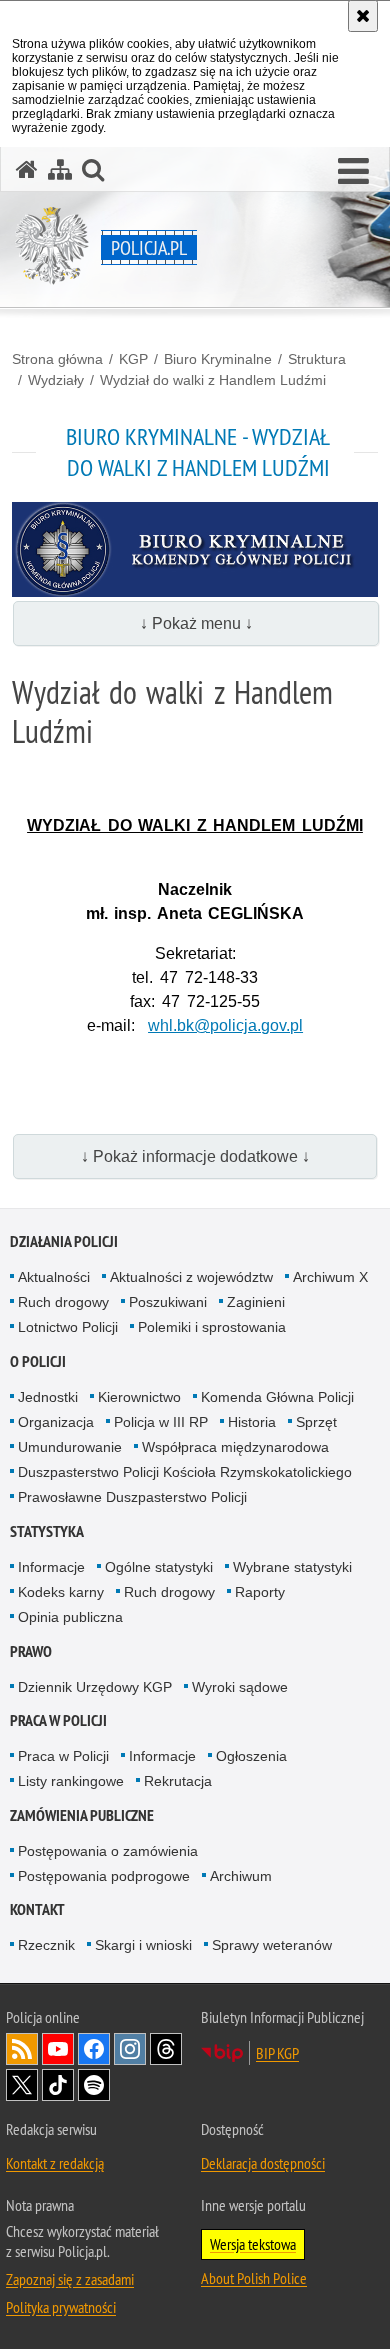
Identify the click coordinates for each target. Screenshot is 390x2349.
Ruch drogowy (63, 1302)
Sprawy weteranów (272, 1945)
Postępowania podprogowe (104, 1876)
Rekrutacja (178, 1781)
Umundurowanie (70, 1447)
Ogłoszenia (251, 1756)
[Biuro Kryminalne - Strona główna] (195, 593)
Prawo (31, 1651)
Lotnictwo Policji (68, 1327)
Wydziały (56, 380)
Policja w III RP (161, 1422)
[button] (353, 172)
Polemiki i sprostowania (212, 1327)
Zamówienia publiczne (82, 1815)
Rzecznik (46, 1945)
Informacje (51, 1567)
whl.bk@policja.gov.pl (225, 1025)
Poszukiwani (168, 1302)
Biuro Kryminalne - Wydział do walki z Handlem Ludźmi (198, 451)
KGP (133, 359)
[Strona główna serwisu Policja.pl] (27, 169)
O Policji (38, 1361)
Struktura (317, 359)
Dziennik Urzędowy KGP (95, 1687)
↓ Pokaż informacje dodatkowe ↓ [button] (195, 1156)
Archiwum (241, 1876)
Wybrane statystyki (292, 1567)
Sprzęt (316, 1422)
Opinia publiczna (70, 1617)
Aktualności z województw (191, 1277)
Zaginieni (256, 1302)
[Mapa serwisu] (60, 169)
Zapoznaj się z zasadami (70, 2279)
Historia (252, 1422)
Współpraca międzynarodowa (235, 1447)
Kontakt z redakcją (55, 2163)
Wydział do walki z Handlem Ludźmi (213, 380)
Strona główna (57, 359)
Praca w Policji (58, 1720)
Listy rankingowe (71, 1781)
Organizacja (56, 1422)
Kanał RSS (22, 2049)
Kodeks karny (61, 1592)
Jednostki (48, 1397)
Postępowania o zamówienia (108, 1851)
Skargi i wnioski (143, 1945)
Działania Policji (64, 1241)
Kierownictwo (139, 1397)
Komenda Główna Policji (277, 1397)
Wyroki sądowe (240, 1687)
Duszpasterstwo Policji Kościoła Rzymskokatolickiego (185, 1472)
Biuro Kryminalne (218, 359)
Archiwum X (330, 1277)
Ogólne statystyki (159, 1567)
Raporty (260, 1592)
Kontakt (37, 1909)
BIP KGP (277, 2053)
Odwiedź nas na (58, 2049)
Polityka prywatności (61, 2307)
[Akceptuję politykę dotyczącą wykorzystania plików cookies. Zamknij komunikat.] (363, 16)
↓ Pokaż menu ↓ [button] (196, 623)
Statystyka (47, 1531)
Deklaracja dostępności (263, 2163)
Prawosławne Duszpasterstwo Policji (132, 1497)
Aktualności (54, 1277)
